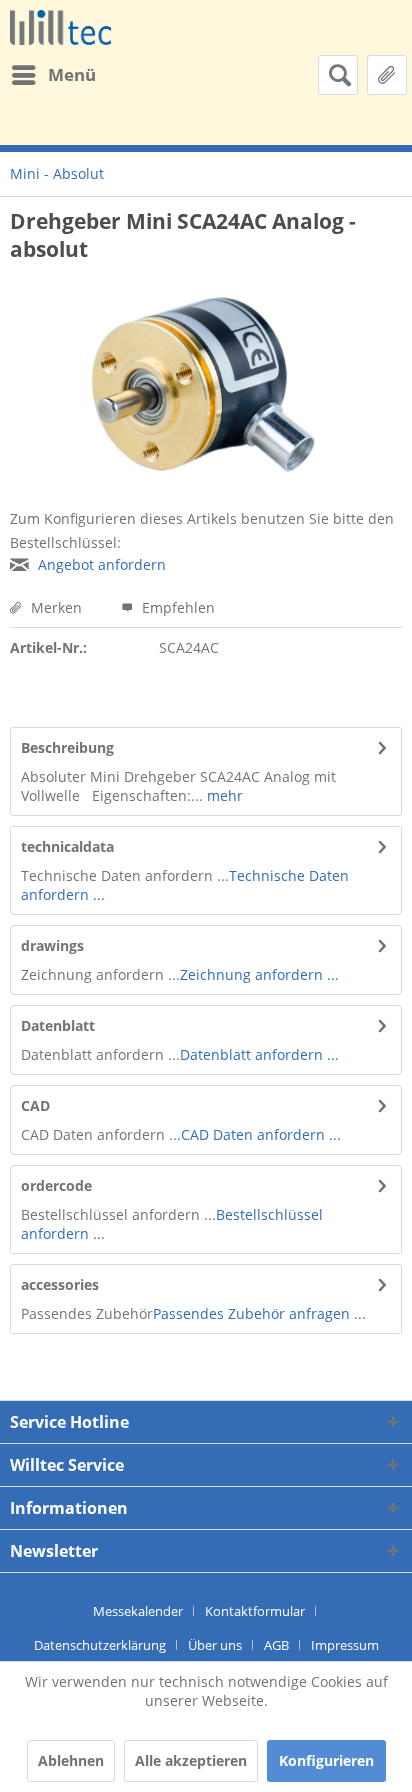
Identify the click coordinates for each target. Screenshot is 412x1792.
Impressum (345, 1645)
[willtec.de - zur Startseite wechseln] (60, 27)
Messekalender (138, 1611)
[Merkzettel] (387, 75)
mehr (223, 795)
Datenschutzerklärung (100, 1645)
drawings (52, 945)
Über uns (215, 1645)
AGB (276, 1645)
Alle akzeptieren (191, 1760)
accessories (60, 1284)
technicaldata (67, 846)
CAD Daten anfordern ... (261, 1134)
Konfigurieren (326, 1760)
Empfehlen (176, 607)
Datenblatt (58, 1025)
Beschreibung (67, 747)
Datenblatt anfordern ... (259, 1054)
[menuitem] (53, 75)
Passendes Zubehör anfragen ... (259, 1313)
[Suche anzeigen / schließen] (338, 75)
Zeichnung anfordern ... (259, 974)
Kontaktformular (255, 1611)
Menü (72, 74)
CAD (35, 1105)
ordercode (56, 1185)
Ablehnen (71, 1760)
